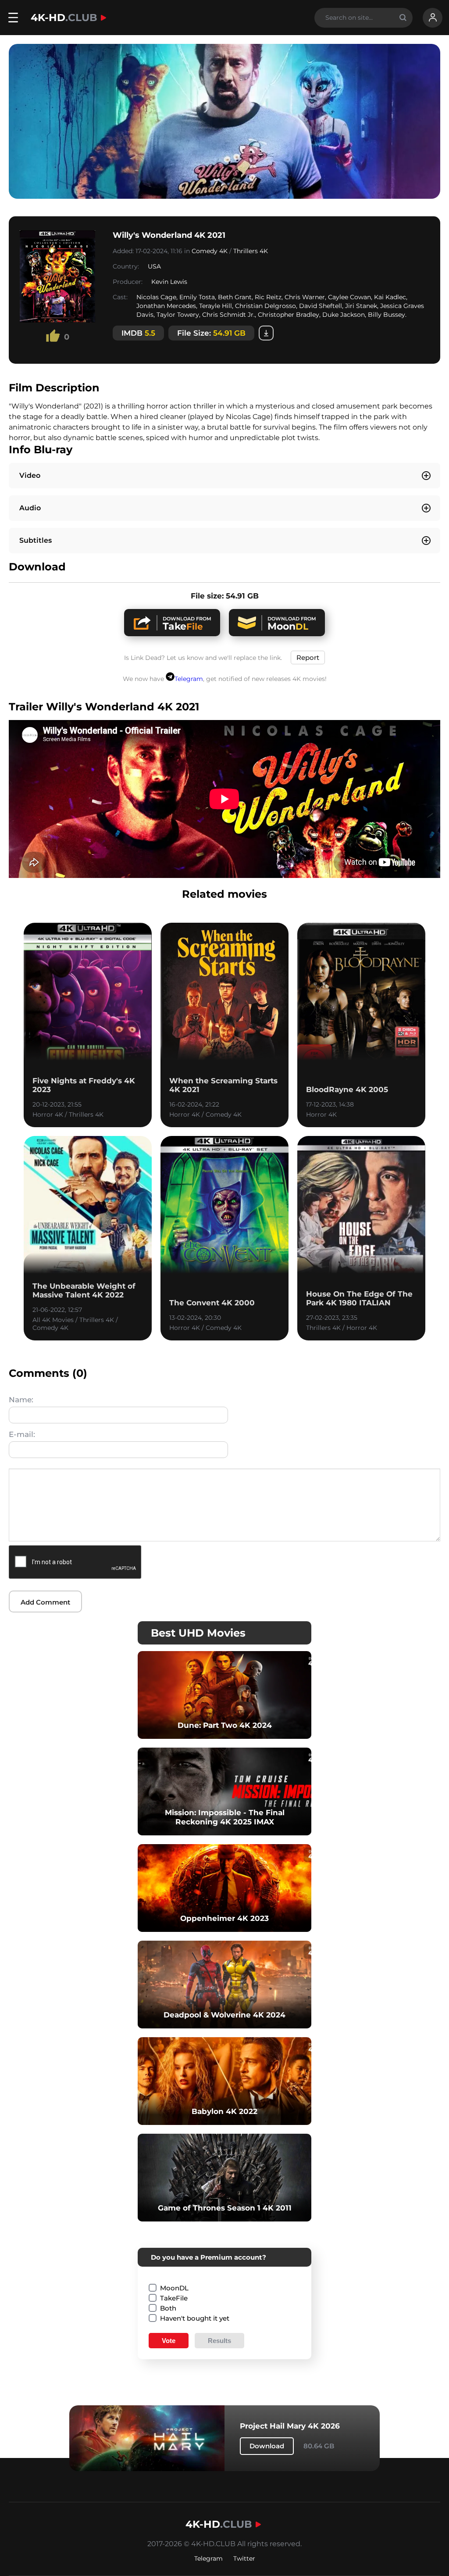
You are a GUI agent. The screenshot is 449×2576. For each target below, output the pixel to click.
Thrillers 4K (251, 251)
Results (219, 2341)
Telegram (189, 679)
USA (154, 266)
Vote (169, 2341)
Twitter (244, 2558)
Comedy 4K (210, 251)
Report (308, 657)
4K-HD (64, 18)
